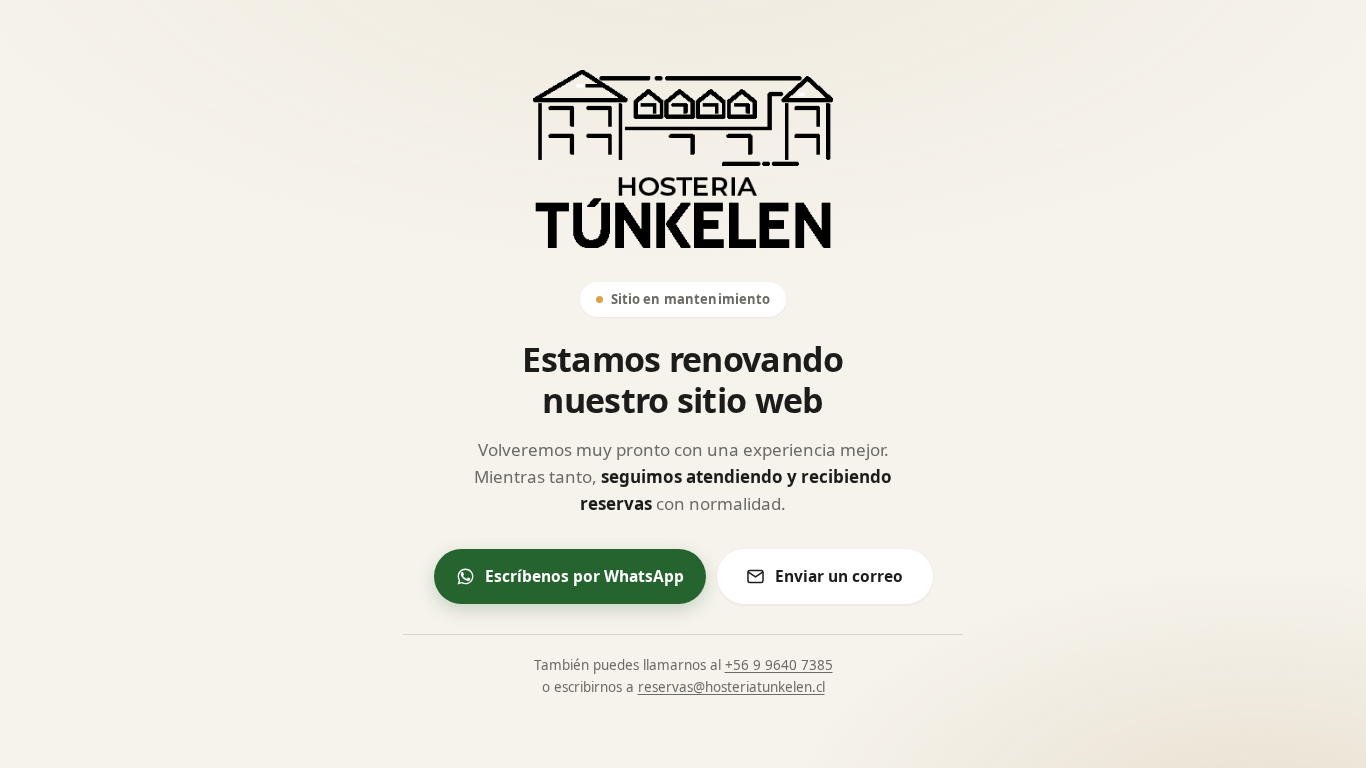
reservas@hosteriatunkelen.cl (731, 687)
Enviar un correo (839, 576)
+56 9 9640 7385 (779, 665)
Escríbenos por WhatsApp (584, 576)
